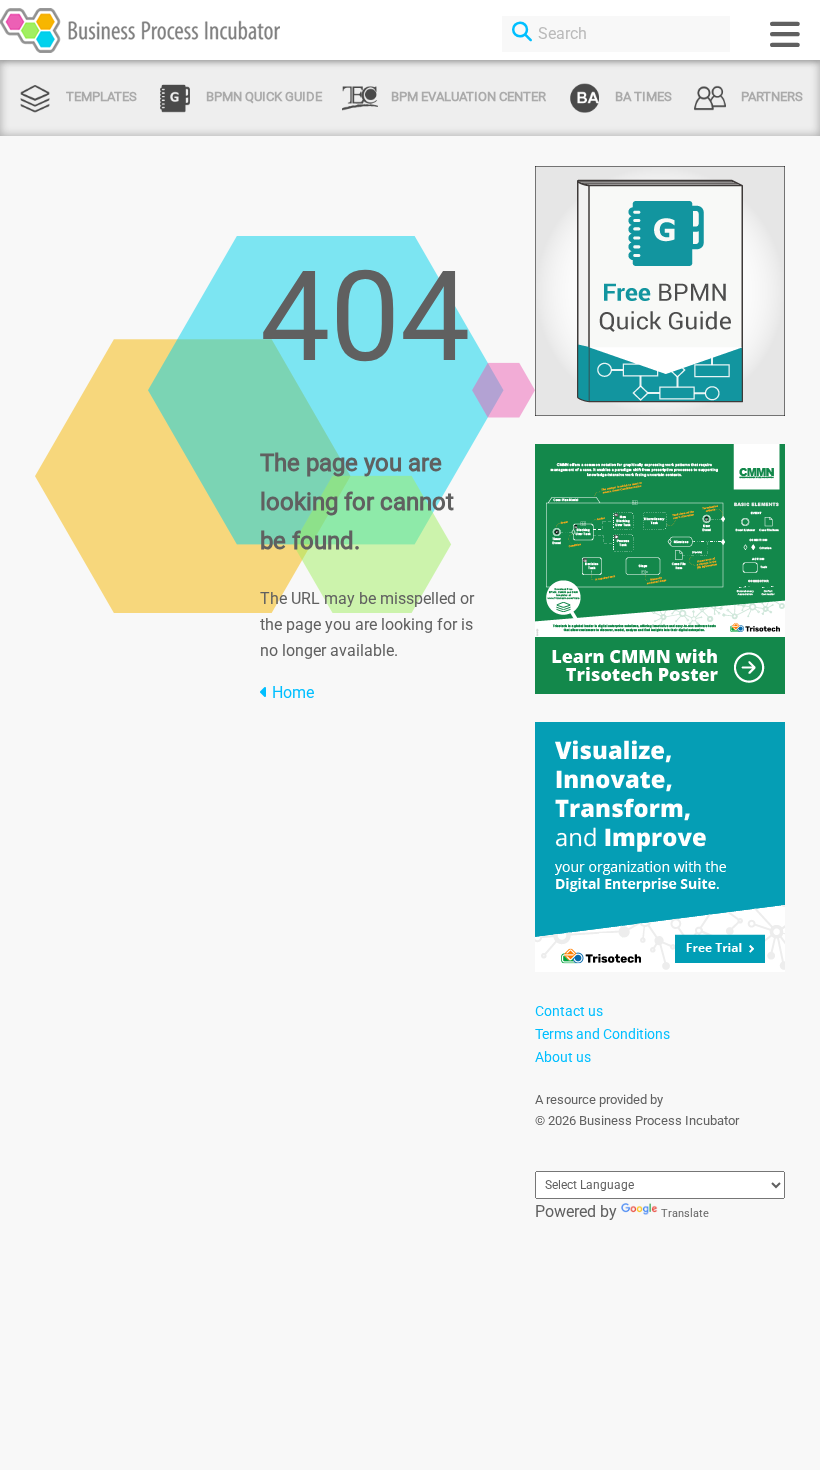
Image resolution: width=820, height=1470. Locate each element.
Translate (685, 1213)
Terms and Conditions (602, 1034)
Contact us (569, 1011)
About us (563, 1057)
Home (291, 692)
